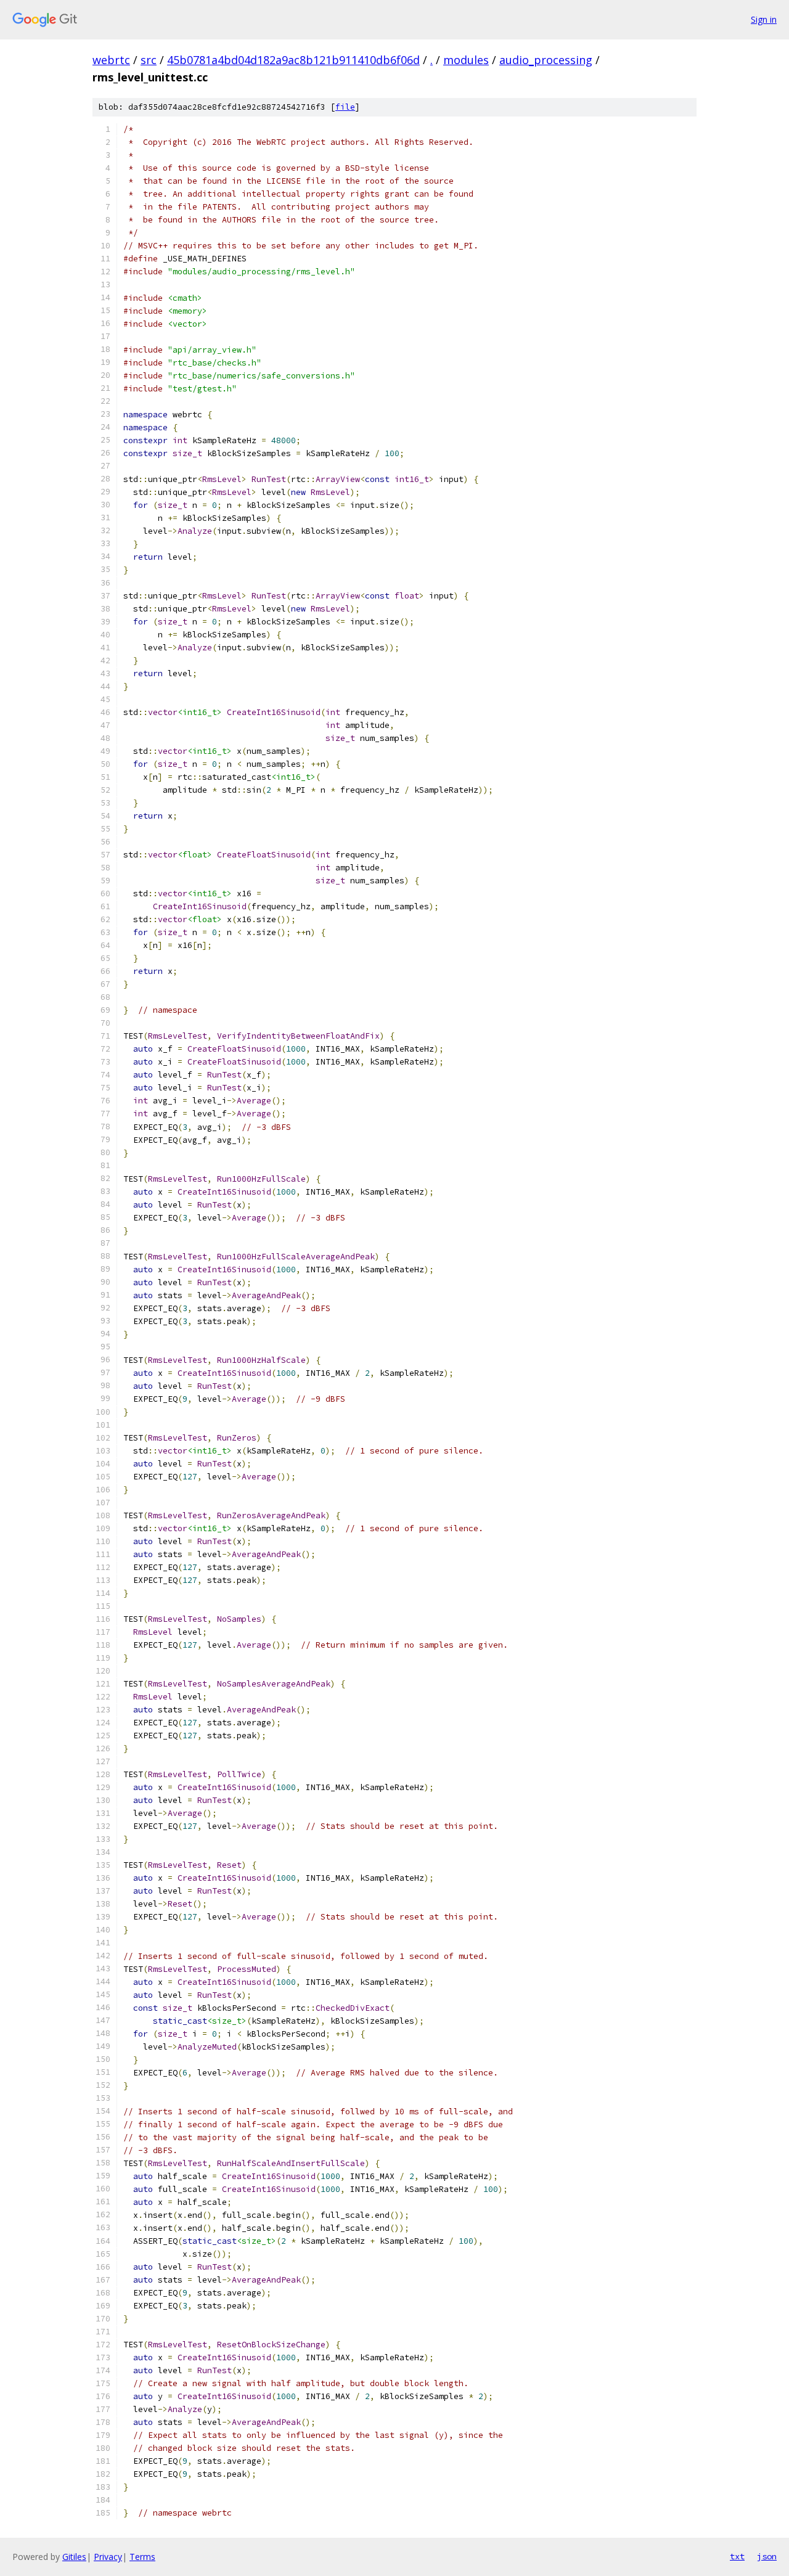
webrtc (111, 60)
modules (466, 60)
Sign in (764, 19)
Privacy (108, 2557)
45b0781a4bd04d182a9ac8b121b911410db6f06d (293, 60)
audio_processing (546, 60)
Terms (142, 2557)
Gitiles (74, 2557)
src (149, 60)
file (345, 107)
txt (737, 2556)
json (767, 2556)
